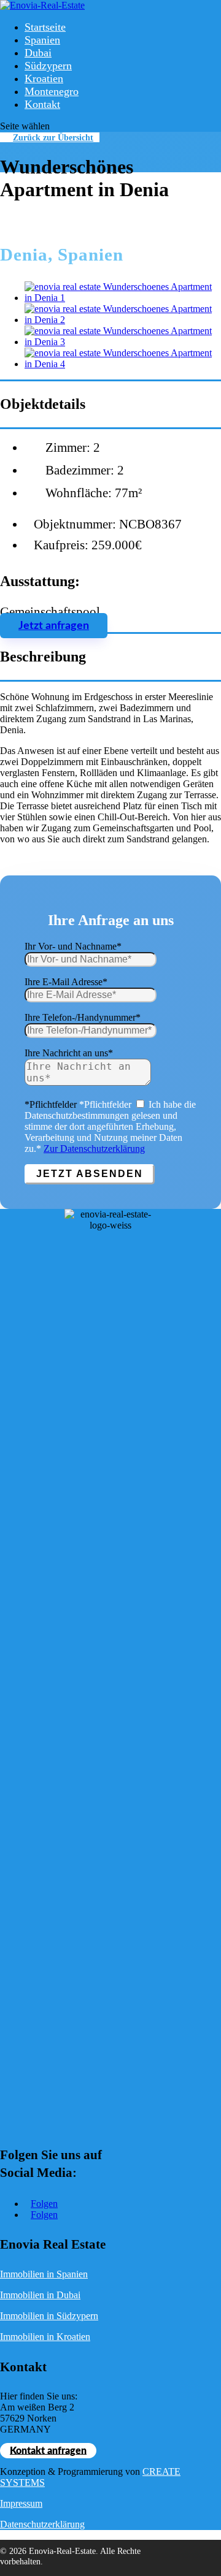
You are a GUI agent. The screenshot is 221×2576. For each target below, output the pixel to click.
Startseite (45, 27)
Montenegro (52, 91)
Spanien (42, 40)
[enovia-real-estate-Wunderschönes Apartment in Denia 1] (123, 298)
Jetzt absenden (90, 1174)
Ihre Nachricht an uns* (69, 1053)
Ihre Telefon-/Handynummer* (83, 1017)
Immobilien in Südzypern (49, 2316)
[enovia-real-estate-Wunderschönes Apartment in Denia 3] (123, 342)
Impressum (21, 2503)
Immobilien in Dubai (40, 2295)
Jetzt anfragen (54, 626)
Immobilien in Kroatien (45, 2337)
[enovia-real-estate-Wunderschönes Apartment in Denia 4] (123, 364)
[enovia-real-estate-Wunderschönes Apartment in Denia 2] (123, 320)
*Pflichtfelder (51, 1104)
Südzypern (48, 66)
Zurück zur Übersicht (53, 137)
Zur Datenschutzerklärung (94, 1149)
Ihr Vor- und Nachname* (73, 946)
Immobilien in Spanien (44, 2274)
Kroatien (44, 78)
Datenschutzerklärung (42, 2524)
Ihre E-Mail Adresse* (66, 982)
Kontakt (42, 104)
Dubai (38, 53)
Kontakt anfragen (48, 2450)
